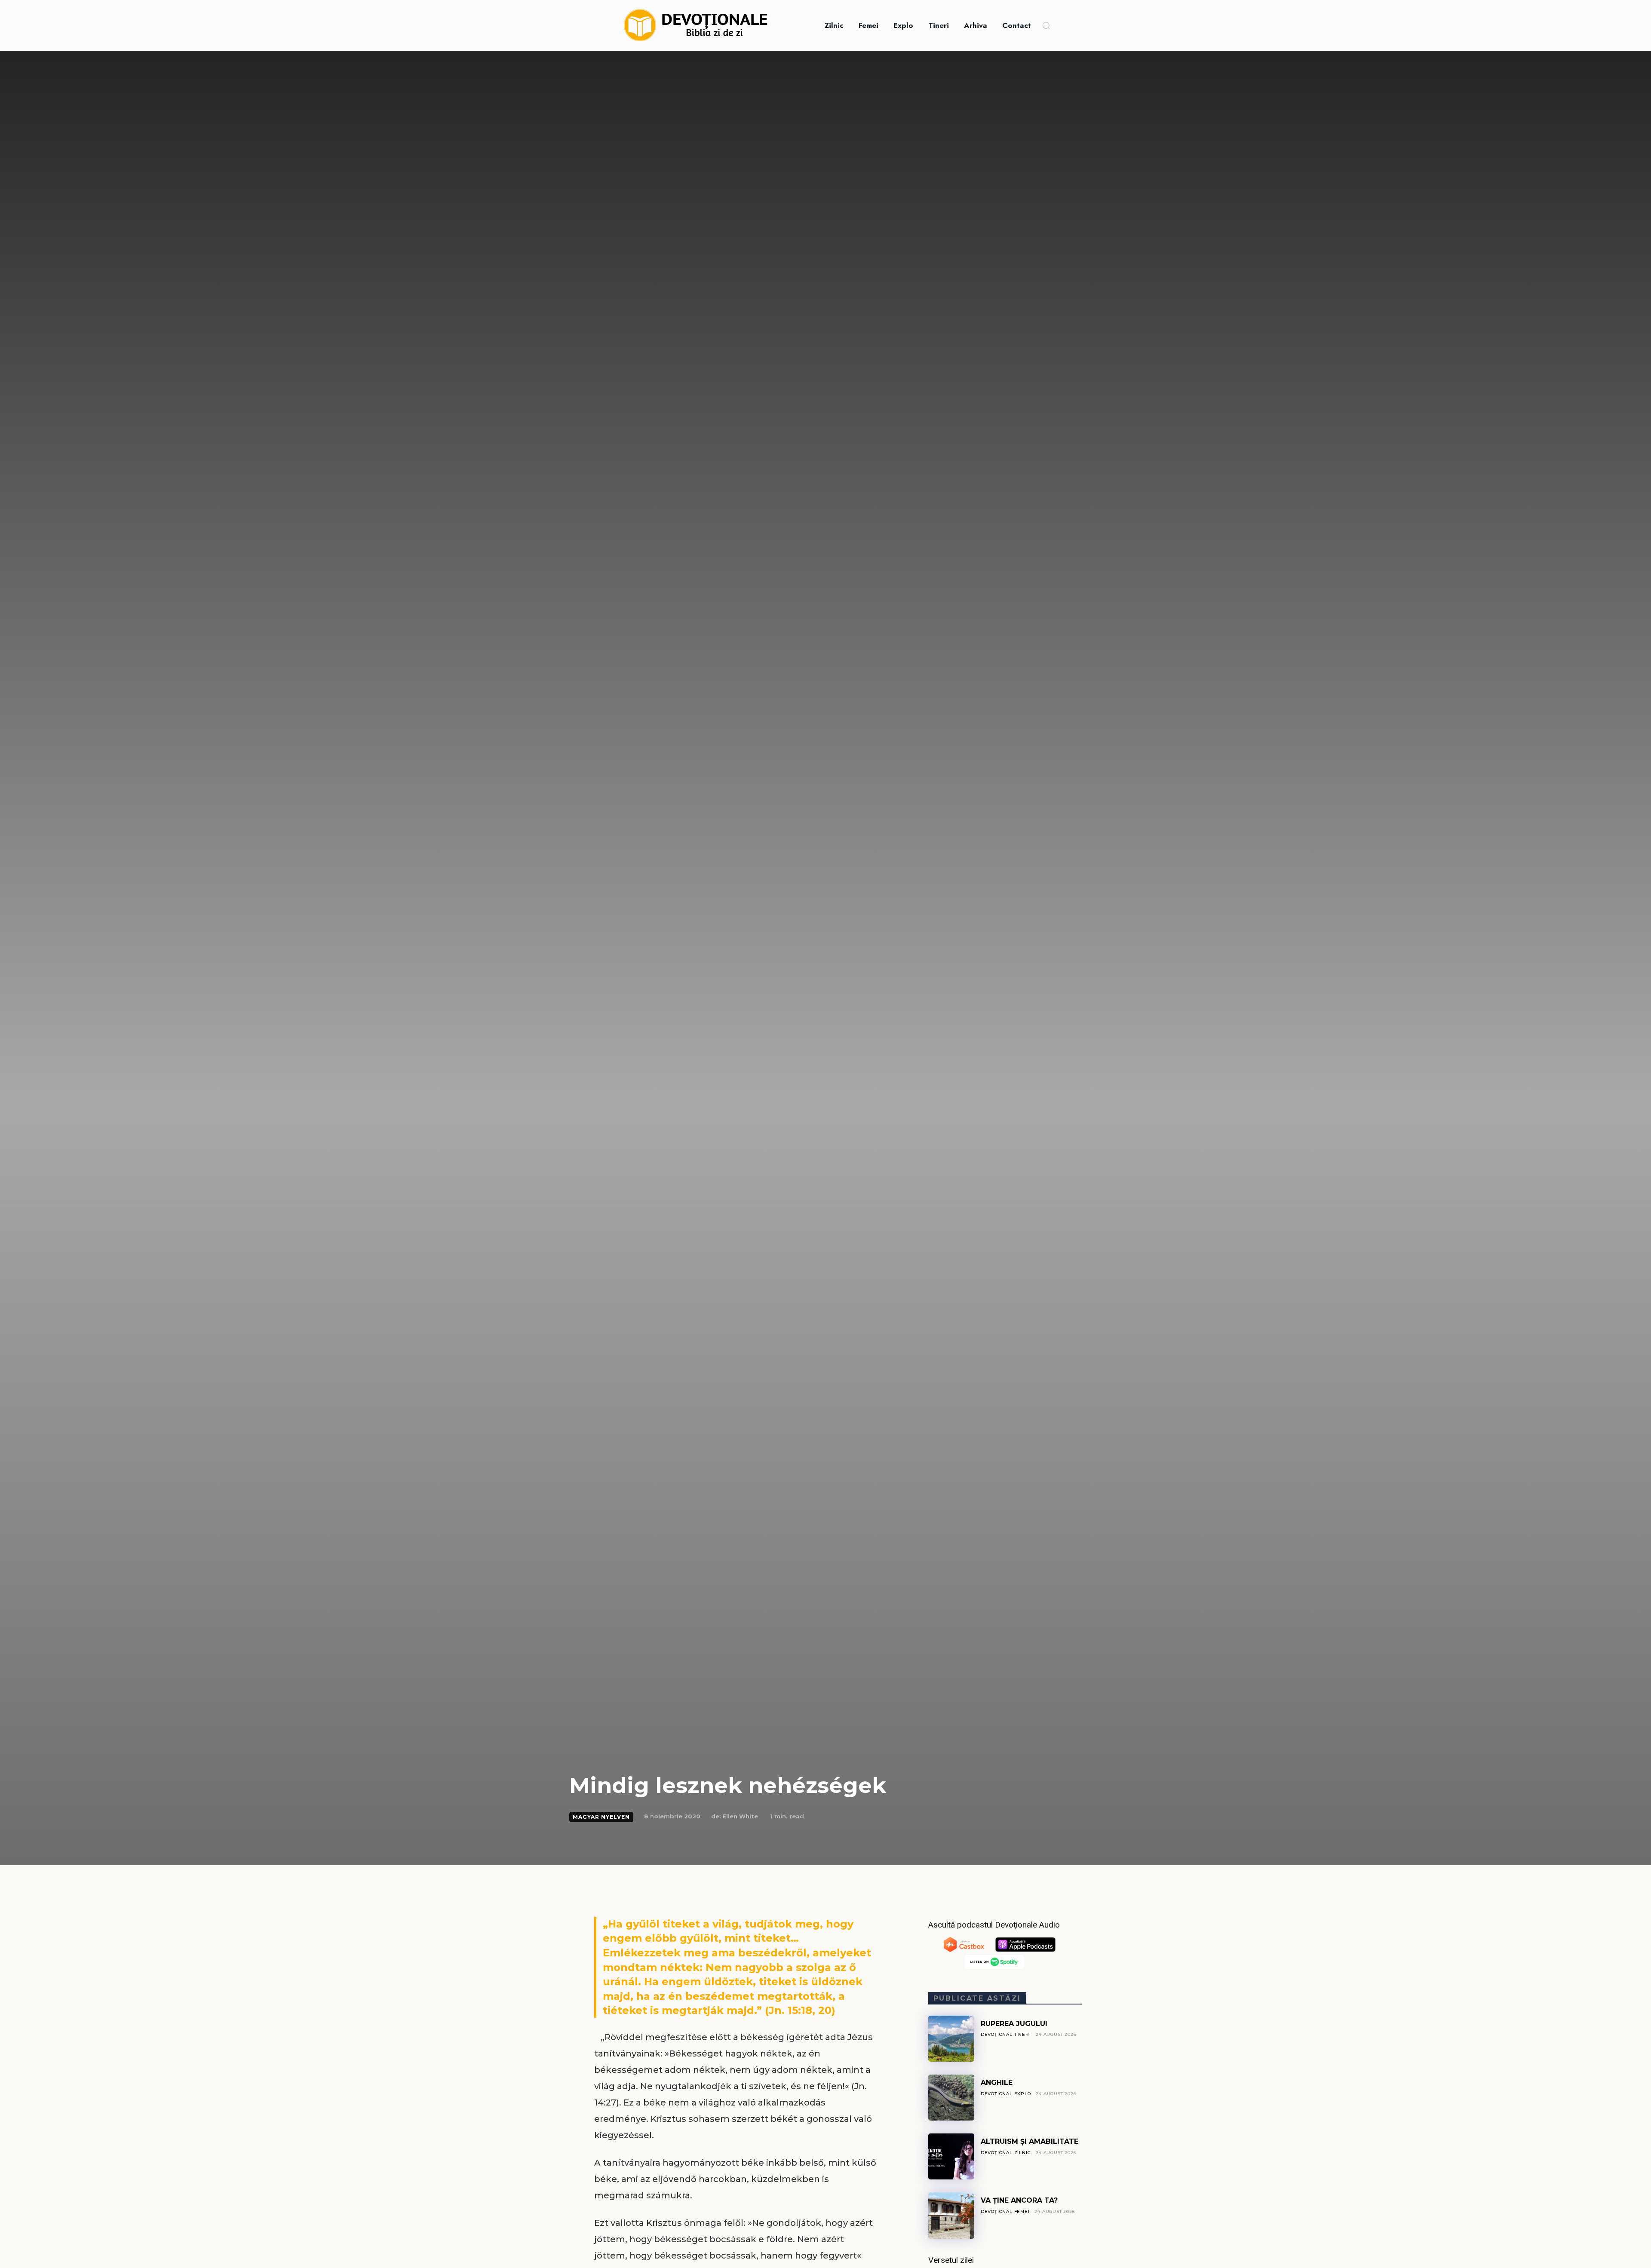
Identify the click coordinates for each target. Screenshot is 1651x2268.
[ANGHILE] (951, 2098)
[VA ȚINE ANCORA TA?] (951, 2215)
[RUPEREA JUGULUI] (951, 2039)
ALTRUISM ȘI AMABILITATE (1030, 2141)
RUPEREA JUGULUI (1014, 2024)
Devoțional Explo (1006, 2094)
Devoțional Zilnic (1006, 2153)
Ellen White (740, 1816)
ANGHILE (997, 2083)
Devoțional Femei (1005, 2211)
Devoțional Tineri (1006, 2034)
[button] (1046, 25)
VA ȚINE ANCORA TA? (1019, 2200)
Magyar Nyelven (601, 1817)
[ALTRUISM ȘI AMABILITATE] (951, 2156)
